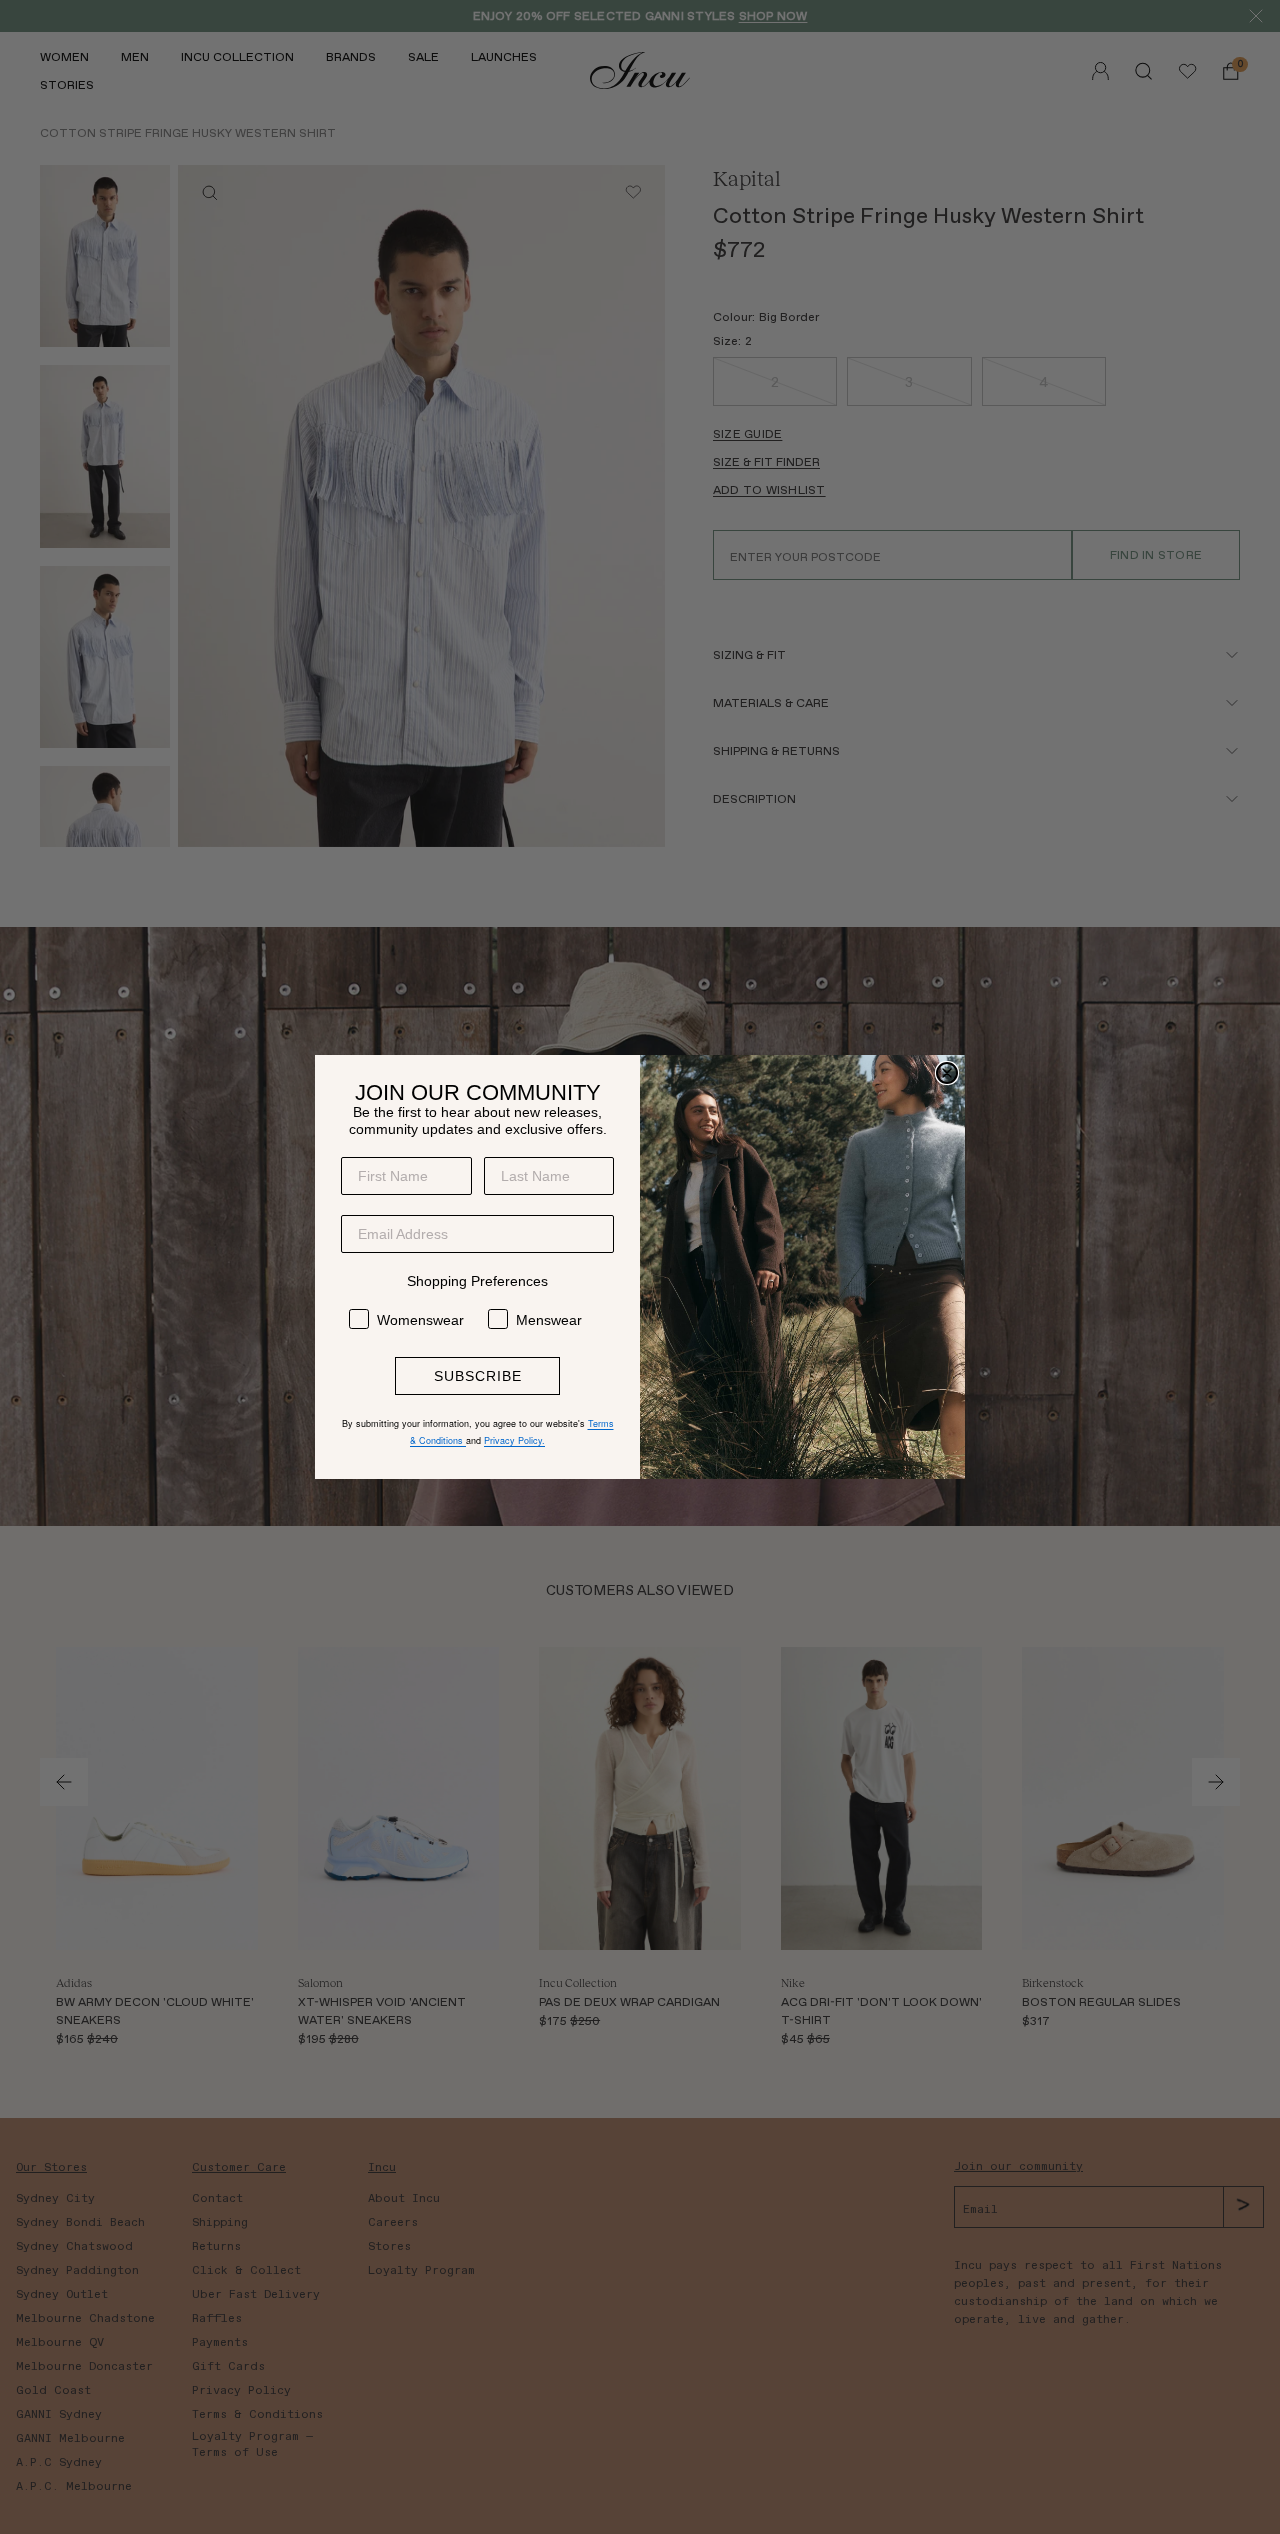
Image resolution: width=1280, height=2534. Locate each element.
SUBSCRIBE (478, 1376)
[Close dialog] (947, 1073)
